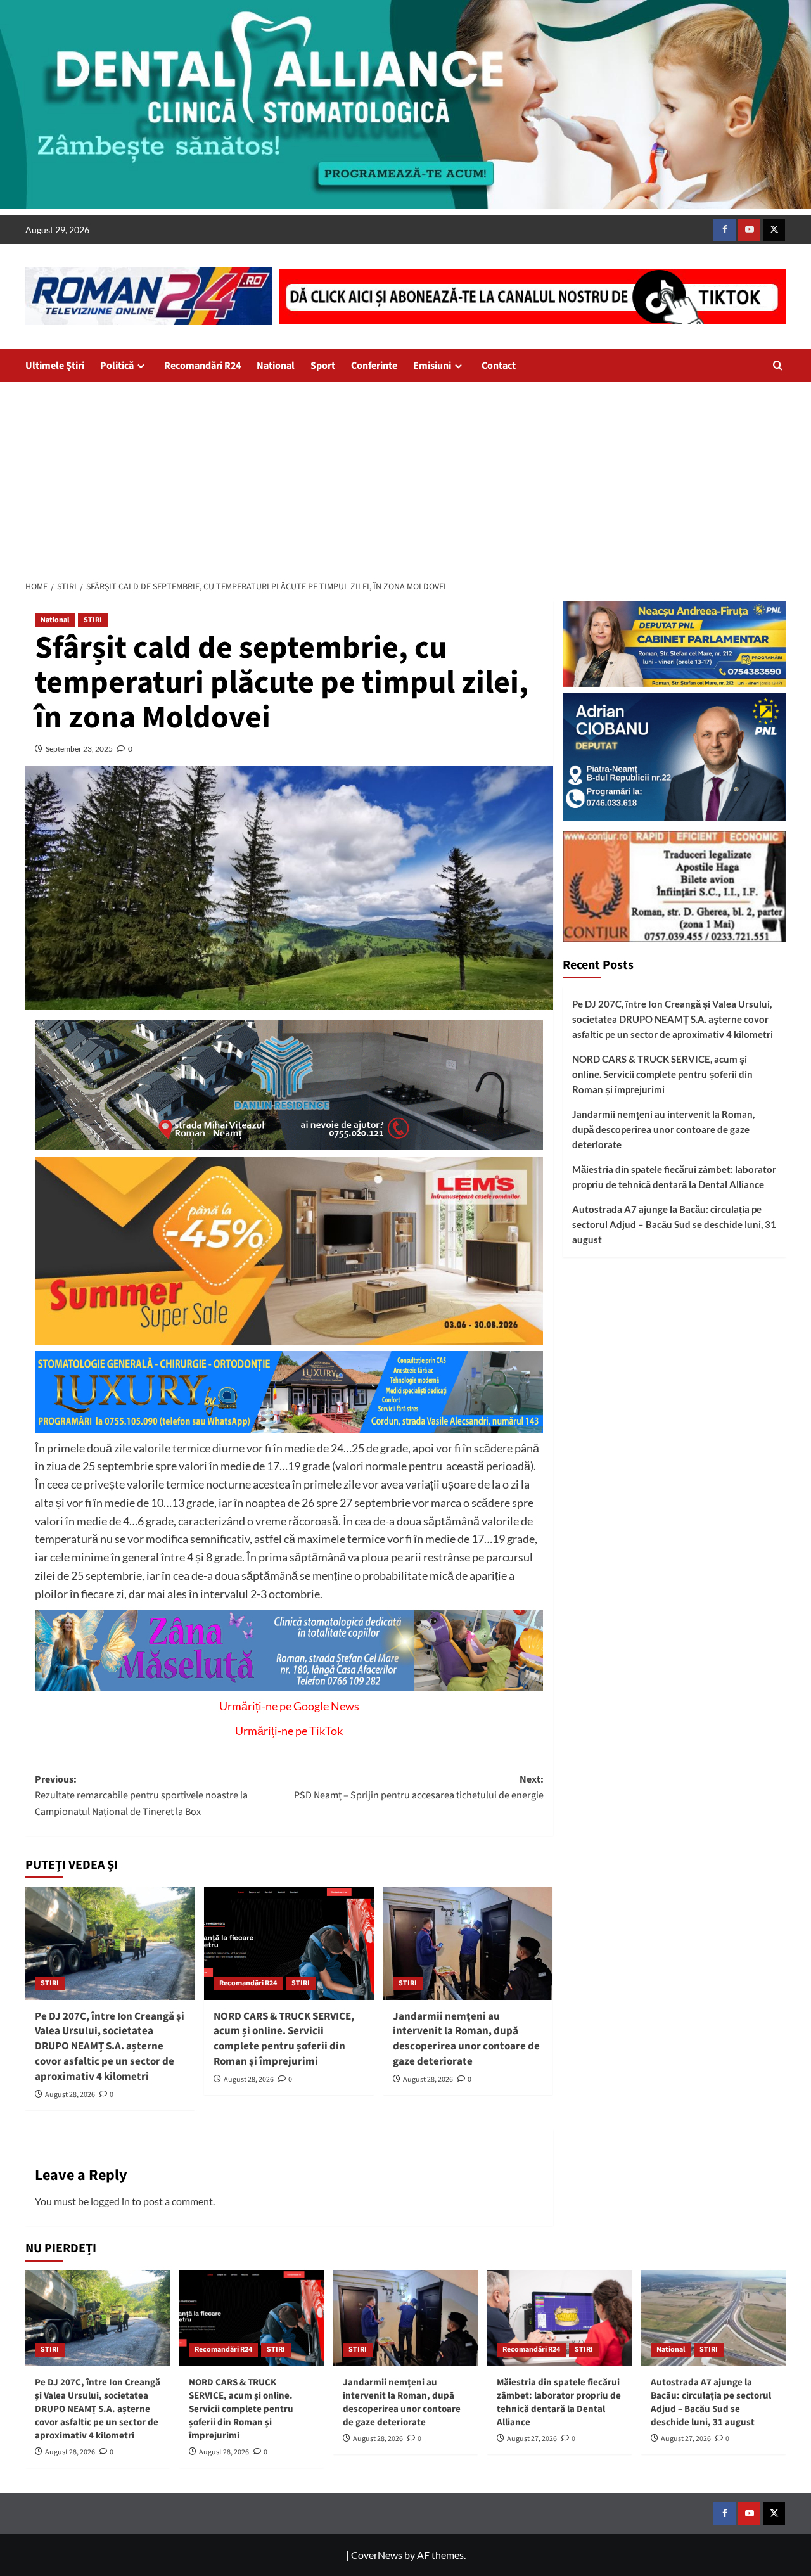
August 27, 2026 (532, 2439)
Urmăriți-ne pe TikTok (289, 1731)
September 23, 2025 (79, 749)
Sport (323, 366)
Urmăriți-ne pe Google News (289, 1706)
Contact (499, 366)
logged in (110, 2201)
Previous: (141, 1796)
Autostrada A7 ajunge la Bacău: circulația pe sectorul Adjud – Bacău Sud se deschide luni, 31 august (674, 1225)
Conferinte (374, 366)
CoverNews (377, 2555)
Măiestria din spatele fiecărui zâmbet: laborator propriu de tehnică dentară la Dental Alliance (674, 1177)
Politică (117, 366)
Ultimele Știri (55, 366)
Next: (418, 1788)
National (276, 366)
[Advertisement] (405, 477)
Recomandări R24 (202, 366)
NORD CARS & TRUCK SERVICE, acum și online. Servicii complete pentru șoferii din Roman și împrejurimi (284, 2039)
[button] (778, 365)
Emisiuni (432, 366)
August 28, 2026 (70, 2095)
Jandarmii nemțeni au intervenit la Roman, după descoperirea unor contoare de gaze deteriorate (466, 2039)
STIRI (93, 620)
